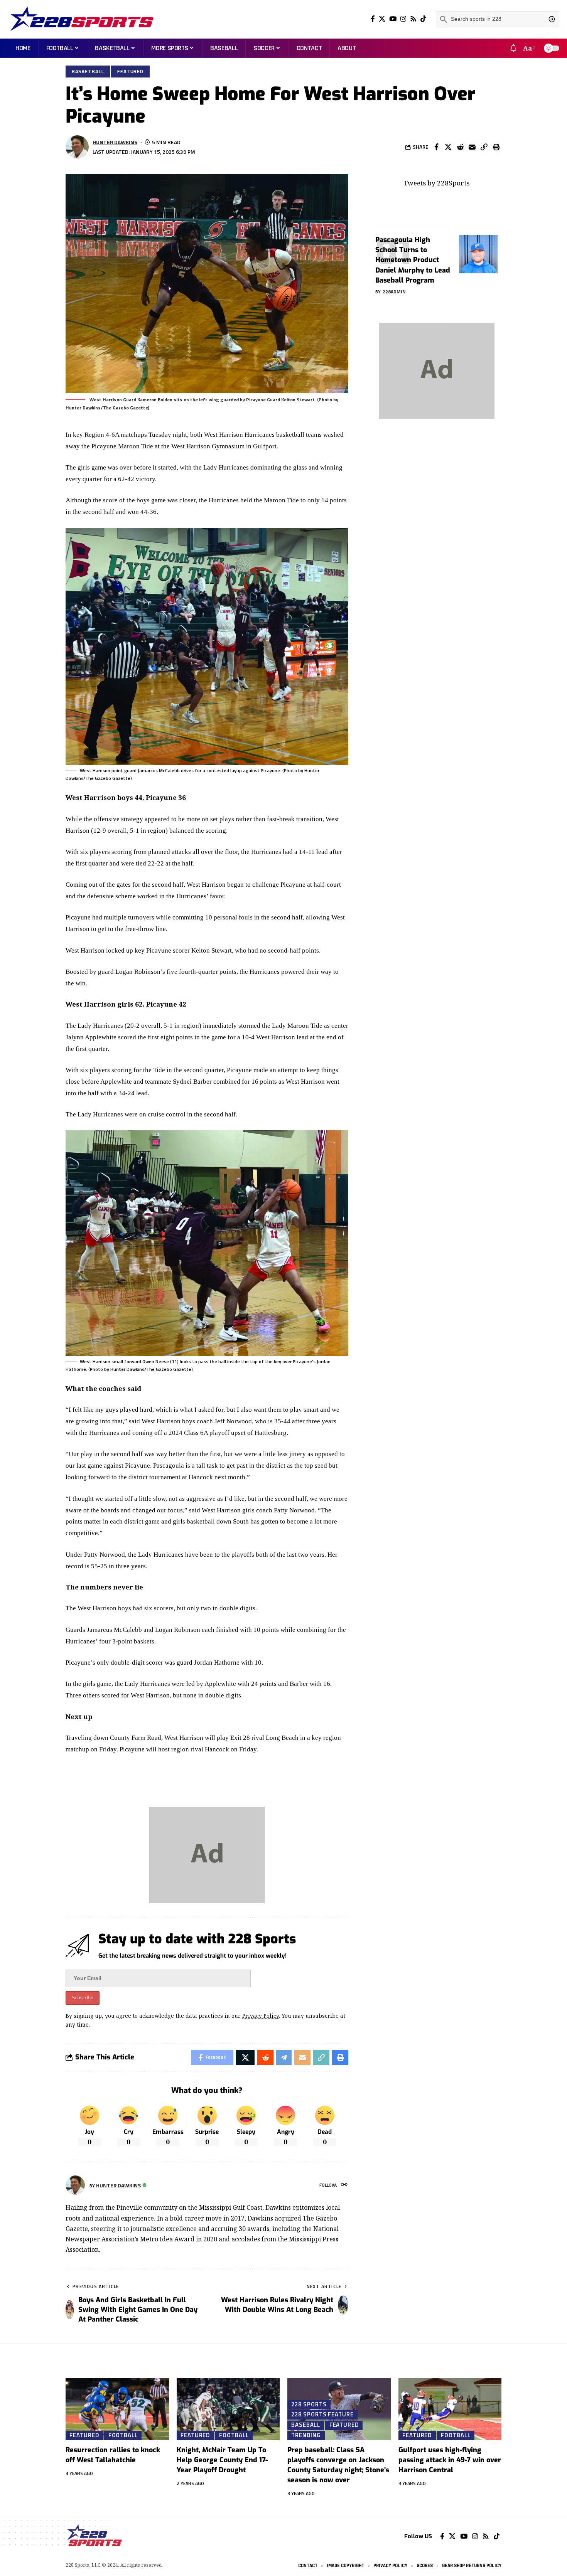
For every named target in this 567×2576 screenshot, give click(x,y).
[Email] (472, 147)
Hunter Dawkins (115, 142)
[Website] (344, 2185)
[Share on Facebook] (436, 147)
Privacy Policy (261, 2016)
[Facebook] (373, 19)
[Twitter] (382, 19)
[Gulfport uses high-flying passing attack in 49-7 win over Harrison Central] (450, 2409)
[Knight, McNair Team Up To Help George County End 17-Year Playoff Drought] (228, 2409)
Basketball (88, 71)
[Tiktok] (423, 19)
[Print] (496, 147)
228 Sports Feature (322, 2414)
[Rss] (413, 19)
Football (123, 2435)
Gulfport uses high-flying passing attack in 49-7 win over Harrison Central (450, 2460)
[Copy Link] (484, 147)
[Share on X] (448, 147)
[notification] (513, 48)
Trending (306, 2435)
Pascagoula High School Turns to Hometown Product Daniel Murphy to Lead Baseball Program (413, 260)
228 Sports (309, 2404)
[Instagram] (403, 19)
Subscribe (83, 1998)
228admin (394, 292)
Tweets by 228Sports (436, 183)
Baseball (305, 2425)
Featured (130, 71)
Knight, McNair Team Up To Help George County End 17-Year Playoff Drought (222, 2460)
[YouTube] (393, 19)
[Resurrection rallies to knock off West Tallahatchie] (117, 2409)
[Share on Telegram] (284, 2057)
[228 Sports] (82, 19)
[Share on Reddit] (460, 147)
